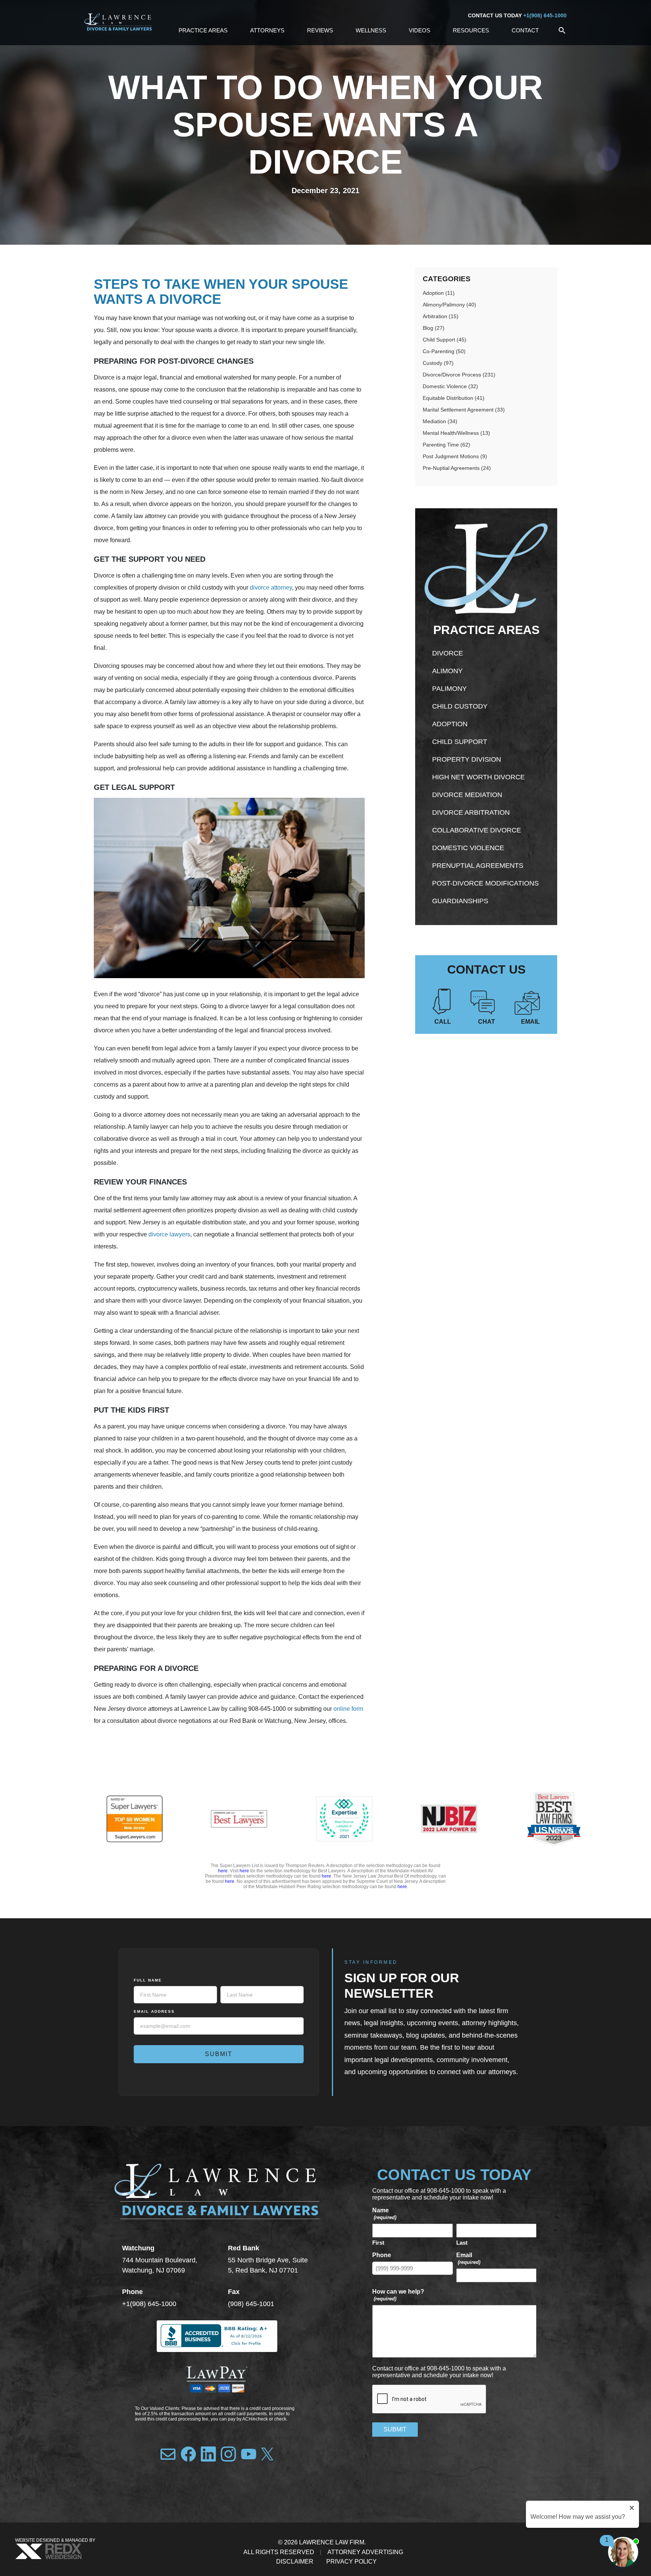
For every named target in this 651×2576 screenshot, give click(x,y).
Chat (487, 1022)
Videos (419, 30)
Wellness (371, 30)
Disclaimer (295, 2562)
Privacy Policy (351, 2562)
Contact (525, 30)
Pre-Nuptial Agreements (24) (457, 468)
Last (462, 2243)
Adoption (450, 724)
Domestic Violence (468, 848)
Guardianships (460, 901)
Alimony (447, 671)
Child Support (460, 742)
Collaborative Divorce (477, 830)
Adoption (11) (439, 293)
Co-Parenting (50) (444, 351)
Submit (219, 2054)
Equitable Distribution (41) (454, 398)
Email (530, 1022)
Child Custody (460, 706)
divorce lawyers (169, 1234)
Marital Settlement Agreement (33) (464, 410)
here (223, 1871)
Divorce (448, 653)
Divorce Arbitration (471, 812)
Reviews (320, 30)
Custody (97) (438, 363)
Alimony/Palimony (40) (449, 305)
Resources (471, 30)
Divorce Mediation (467, 795)
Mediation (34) (440, 421)
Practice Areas (203, 30)
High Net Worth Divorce (478, 777)
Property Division (467, 759)
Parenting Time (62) (446, 445)
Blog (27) (434, 328)
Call (443, 1022)
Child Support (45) (445, 340)
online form (348, 1709)
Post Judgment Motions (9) (455, 456)
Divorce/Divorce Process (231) (459, 375)
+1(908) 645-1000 (545, 15)
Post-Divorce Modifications (485, 883)
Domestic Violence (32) (450, 386)
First (378, 2243)
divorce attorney (271, 588)
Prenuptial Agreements (478, 866)
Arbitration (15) (441, 316)
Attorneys (267, 30)
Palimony (449, 689)
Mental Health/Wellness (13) (456, 433)
